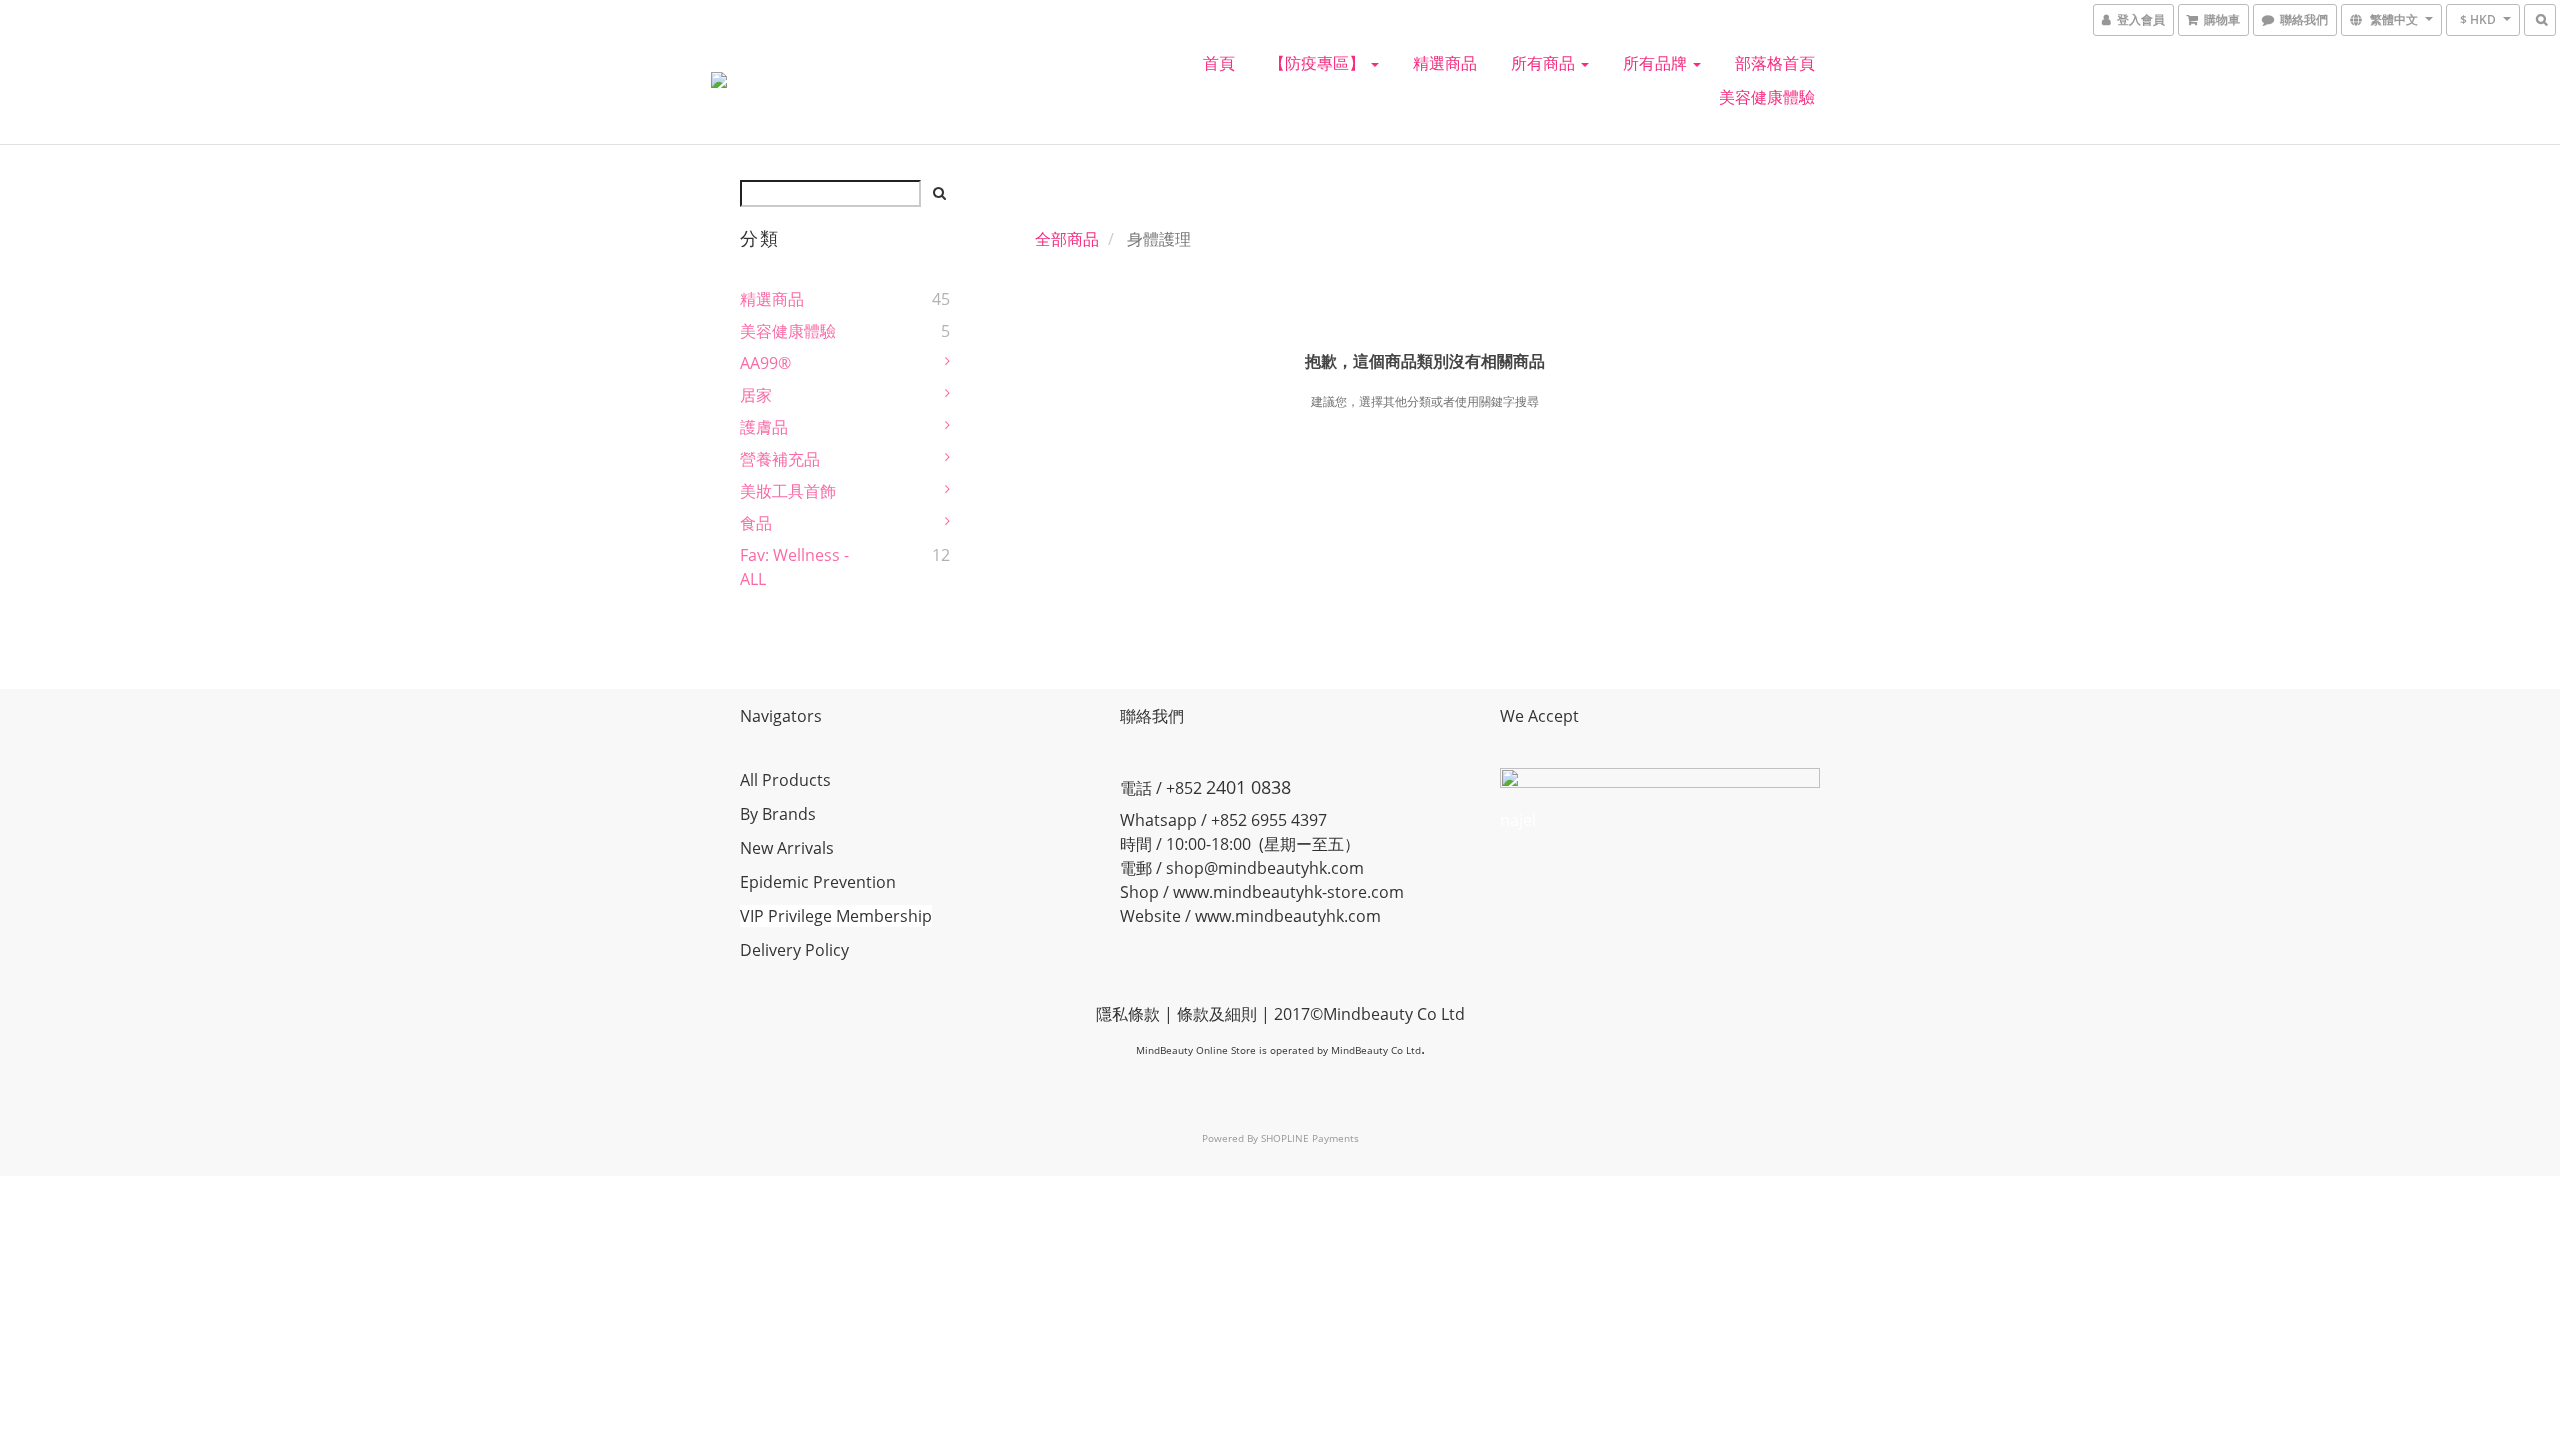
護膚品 (764, 427)
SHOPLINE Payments (1310, 1138)
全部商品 (1067, 239)
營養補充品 (780, 459)
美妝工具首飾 (788, 491)
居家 (756, 395)
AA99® (765, 363)
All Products (785, 780)
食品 (756, 523)
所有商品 (1545, 63)
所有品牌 (1657, 63)
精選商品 (1445, 63)
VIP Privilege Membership (836, 916)
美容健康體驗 (1767, 97)
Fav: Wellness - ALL (794, 567)
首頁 (1219, 63)
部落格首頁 (1775, 63)
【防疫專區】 (1319, 63)
